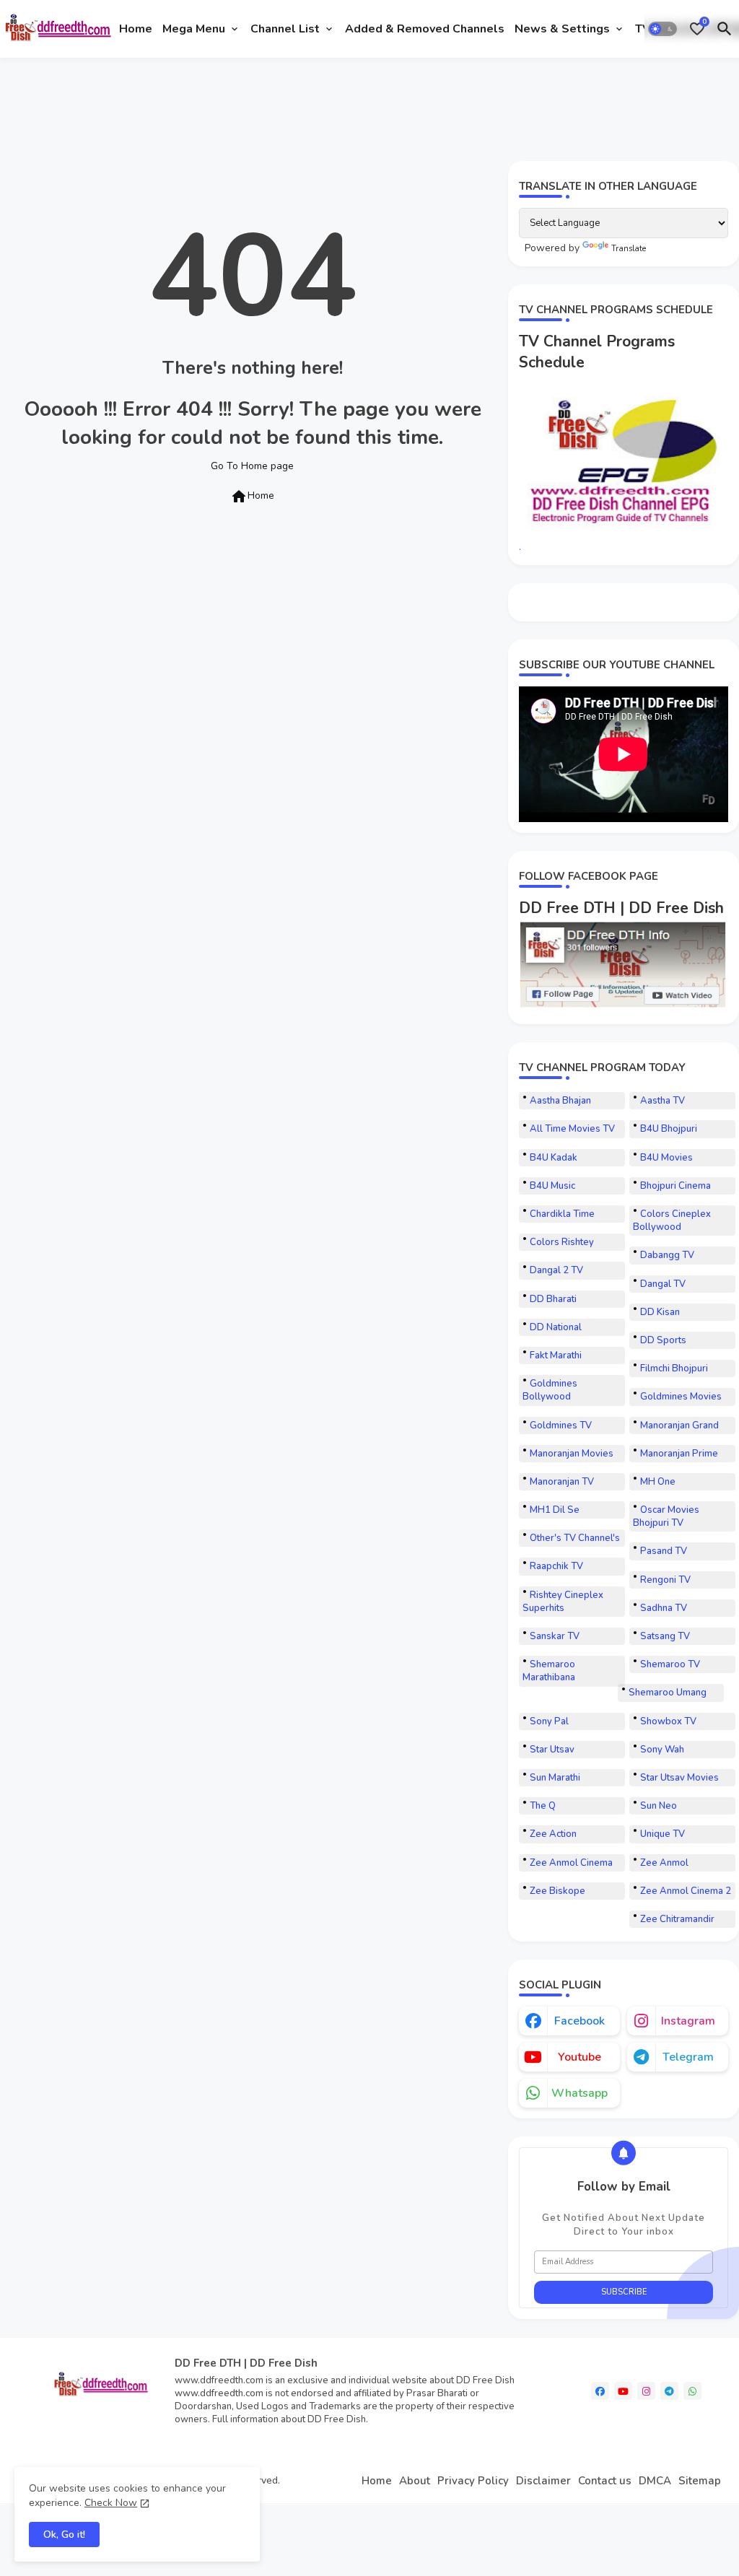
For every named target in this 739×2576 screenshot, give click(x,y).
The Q (543, 1806)
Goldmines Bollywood (550, 1390)
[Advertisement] (266, 107)
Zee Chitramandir (677, 1919)
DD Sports (663, 1340)
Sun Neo (659, 1806)
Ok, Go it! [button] (64, 2534)
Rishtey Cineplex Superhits (563, 1602)
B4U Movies (666, 1158)
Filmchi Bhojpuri (674, 1368)
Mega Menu (194, 29)
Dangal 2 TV (556, 1270)
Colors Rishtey (562, 1242)
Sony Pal (549, 1721)
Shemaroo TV (670, 1664)
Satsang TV (665, 1636)
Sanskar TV (555, 1636)
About (415, 2481)
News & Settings (562, 29)
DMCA (655, 2481)
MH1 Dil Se (555, 1510)
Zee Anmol (664, 1863)
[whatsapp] (692, 2391)
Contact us (605, 2481)
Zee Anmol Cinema (571, 1863)
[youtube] (623, 2391)
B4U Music (552, 1186)
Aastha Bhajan (560, 1101)
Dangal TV (663, 1284)
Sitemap (700, 2481)
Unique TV (663, 1834)
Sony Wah (662, 1750)
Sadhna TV (664, 1608)
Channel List (285, 29)
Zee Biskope (557, 1891)
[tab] (136, 29)
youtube (580, 2057)
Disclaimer (543, 2481)
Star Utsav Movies (679, 1778)
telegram (688, 2057)
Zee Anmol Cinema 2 (686, 1891)
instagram (688, 2021)
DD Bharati (553, 1299)
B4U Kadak (554, 1158)
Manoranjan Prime (679, 1454)
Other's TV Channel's (575, 1538)
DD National (556, 1327)
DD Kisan (660, 1312)
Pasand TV (664, 1551)
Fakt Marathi (556, 1355)
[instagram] (646, 2391)
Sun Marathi (555, 1778)
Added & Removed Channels (425, 29)
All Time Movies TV (572, 1129)
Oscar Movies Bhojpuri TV (666, 1516)
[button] (663, 29)
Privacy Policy (473, 2481)
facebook (580, 2021)
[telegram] (669, 2391)
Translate (629, 249)
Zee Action (553, 1834)
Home (136, 29)
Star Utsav (552, 1750)
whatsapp (580, 2093)
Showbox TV (668, 1721)
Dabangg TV (667, 1255)
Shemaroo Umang (668, 1693)
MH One (658, 1482)
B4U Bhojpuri (669, 1129)
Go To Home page (252, 466)
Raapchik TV (556, 1566)
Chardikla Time (562, 1214)
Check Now (111, 2503)
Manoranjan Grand (679, 1425)
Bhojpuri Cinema (675, 1186)
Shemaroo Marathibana (549, 1671)
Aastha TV (663, 1101)
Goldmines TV (561, 1425)
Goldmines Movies (681, 1397)
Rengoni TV (665, 1580)
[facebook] (600, 2391)
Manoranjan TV (562, 1482)
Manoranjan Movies (572, 1454)
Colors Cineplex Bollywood (672, 1221)
